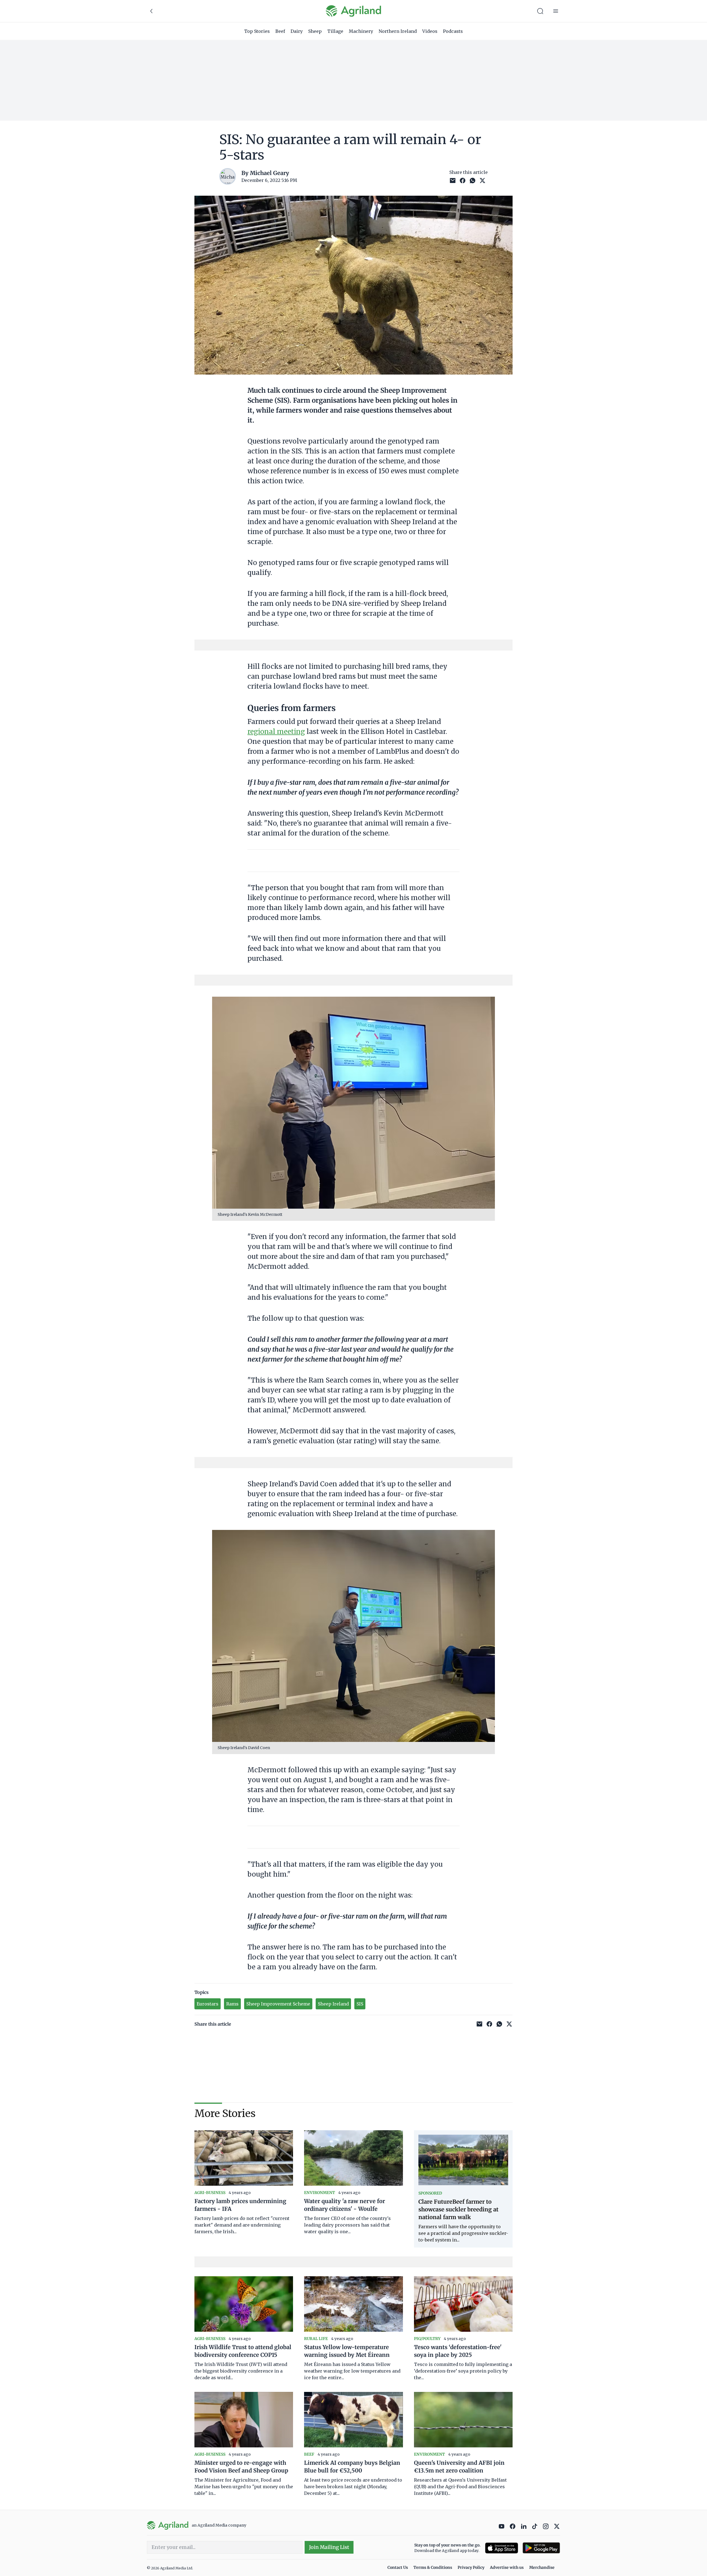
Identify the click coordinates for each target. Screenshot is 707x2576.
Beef (280, 31)
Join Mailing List (329, 2547)
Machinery (361, 31)
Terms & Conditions (433, 2567)
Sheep (315, 31)
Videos (430, 31)
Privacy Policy (471, 2567)
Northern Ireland (398, 31)
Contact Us (398, 2567)
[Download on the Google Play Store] (541, 2548)
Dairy (297, 31)
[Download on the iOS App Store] (502, 2548)
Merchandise (542, 2567)
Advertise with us (507, 2567)
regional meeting (276, 732)
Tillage (335, 31)
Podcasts (453, 31)
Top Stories (257, 31)
